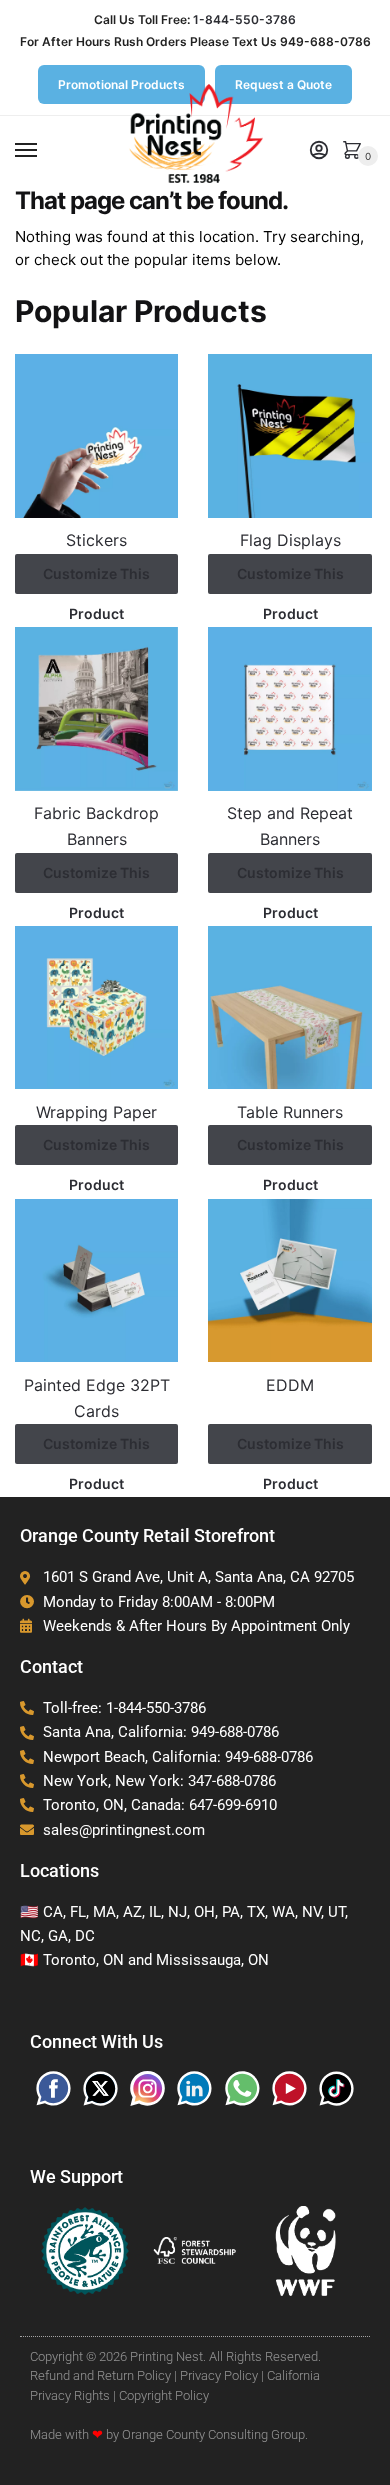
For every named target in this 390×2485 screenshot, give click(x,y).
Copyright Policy (164, 2395)
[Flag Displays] (289, 435)
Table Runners (290, 1112)
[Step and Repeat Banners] (289, 708)
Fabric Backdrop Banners (96, 826)
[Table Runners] (289, 1007)
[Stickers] (96, 435)
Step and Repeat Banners (290, 826)
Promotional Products (121, 84)
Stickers (96, 540)
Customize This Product (96, 579)
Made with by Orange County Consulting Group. (169, 2434)
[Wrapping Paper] (96, 1007)
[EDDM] (289, 1280)
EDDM (290, 1385)
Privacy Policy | (222, 2375)
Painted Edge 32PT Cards (97, 1398)
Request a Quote (283, 84)
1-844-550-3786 (244, 19)
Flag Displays (290, 540)
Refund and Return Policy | (103, 2375)
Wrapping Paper (96, 1112)
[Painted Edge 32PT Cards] (96, 1280)
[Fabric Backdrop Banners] (96, 708)
